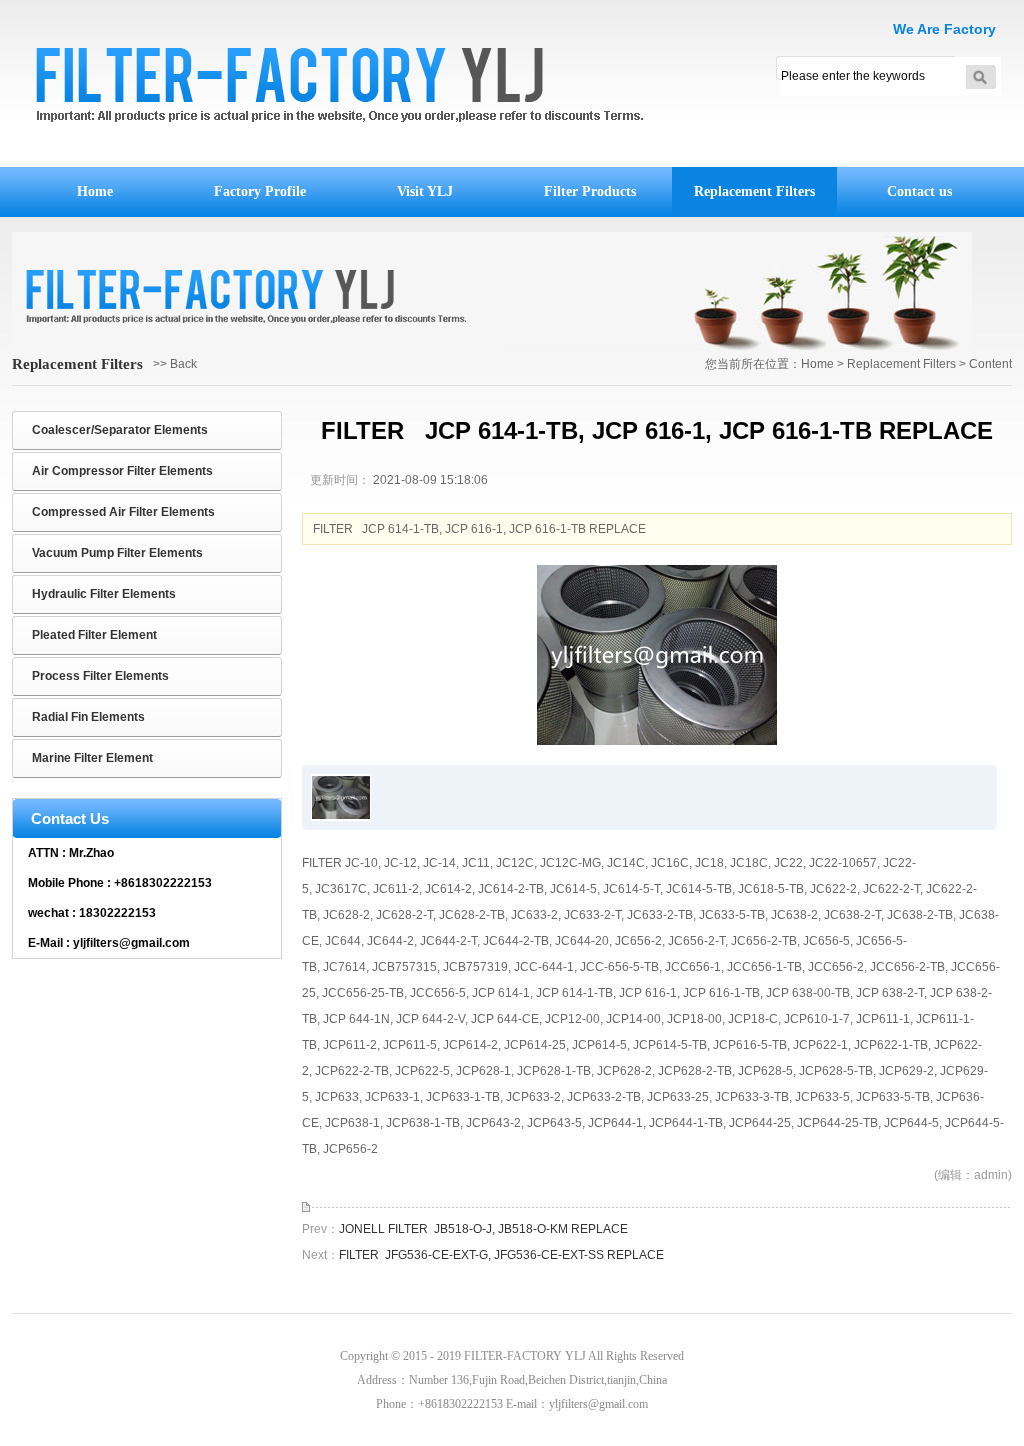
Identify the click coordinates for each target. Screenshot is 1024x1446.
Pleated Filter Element (94, 635)
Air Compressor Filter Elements (122, 471)
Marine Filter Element (92, 758)
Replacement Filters (754, 191)
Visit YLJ (425, 191)
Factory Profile (260, 191)
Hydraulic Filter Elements (104, 594)
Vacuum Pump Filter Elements (117, 553)
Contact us (919, 191)
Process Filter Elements (100, 676)
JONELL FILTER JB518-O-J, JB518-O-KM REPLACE (483, 1229)
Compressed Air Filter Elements (123, 512)
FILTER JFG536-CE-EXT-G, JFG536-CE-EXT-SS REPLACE (501, 1255)
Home (95, 191)
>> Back (175, 364)
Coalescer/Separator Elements (120, 430)
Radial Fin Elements (88, 717)
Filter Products (590, 191)
